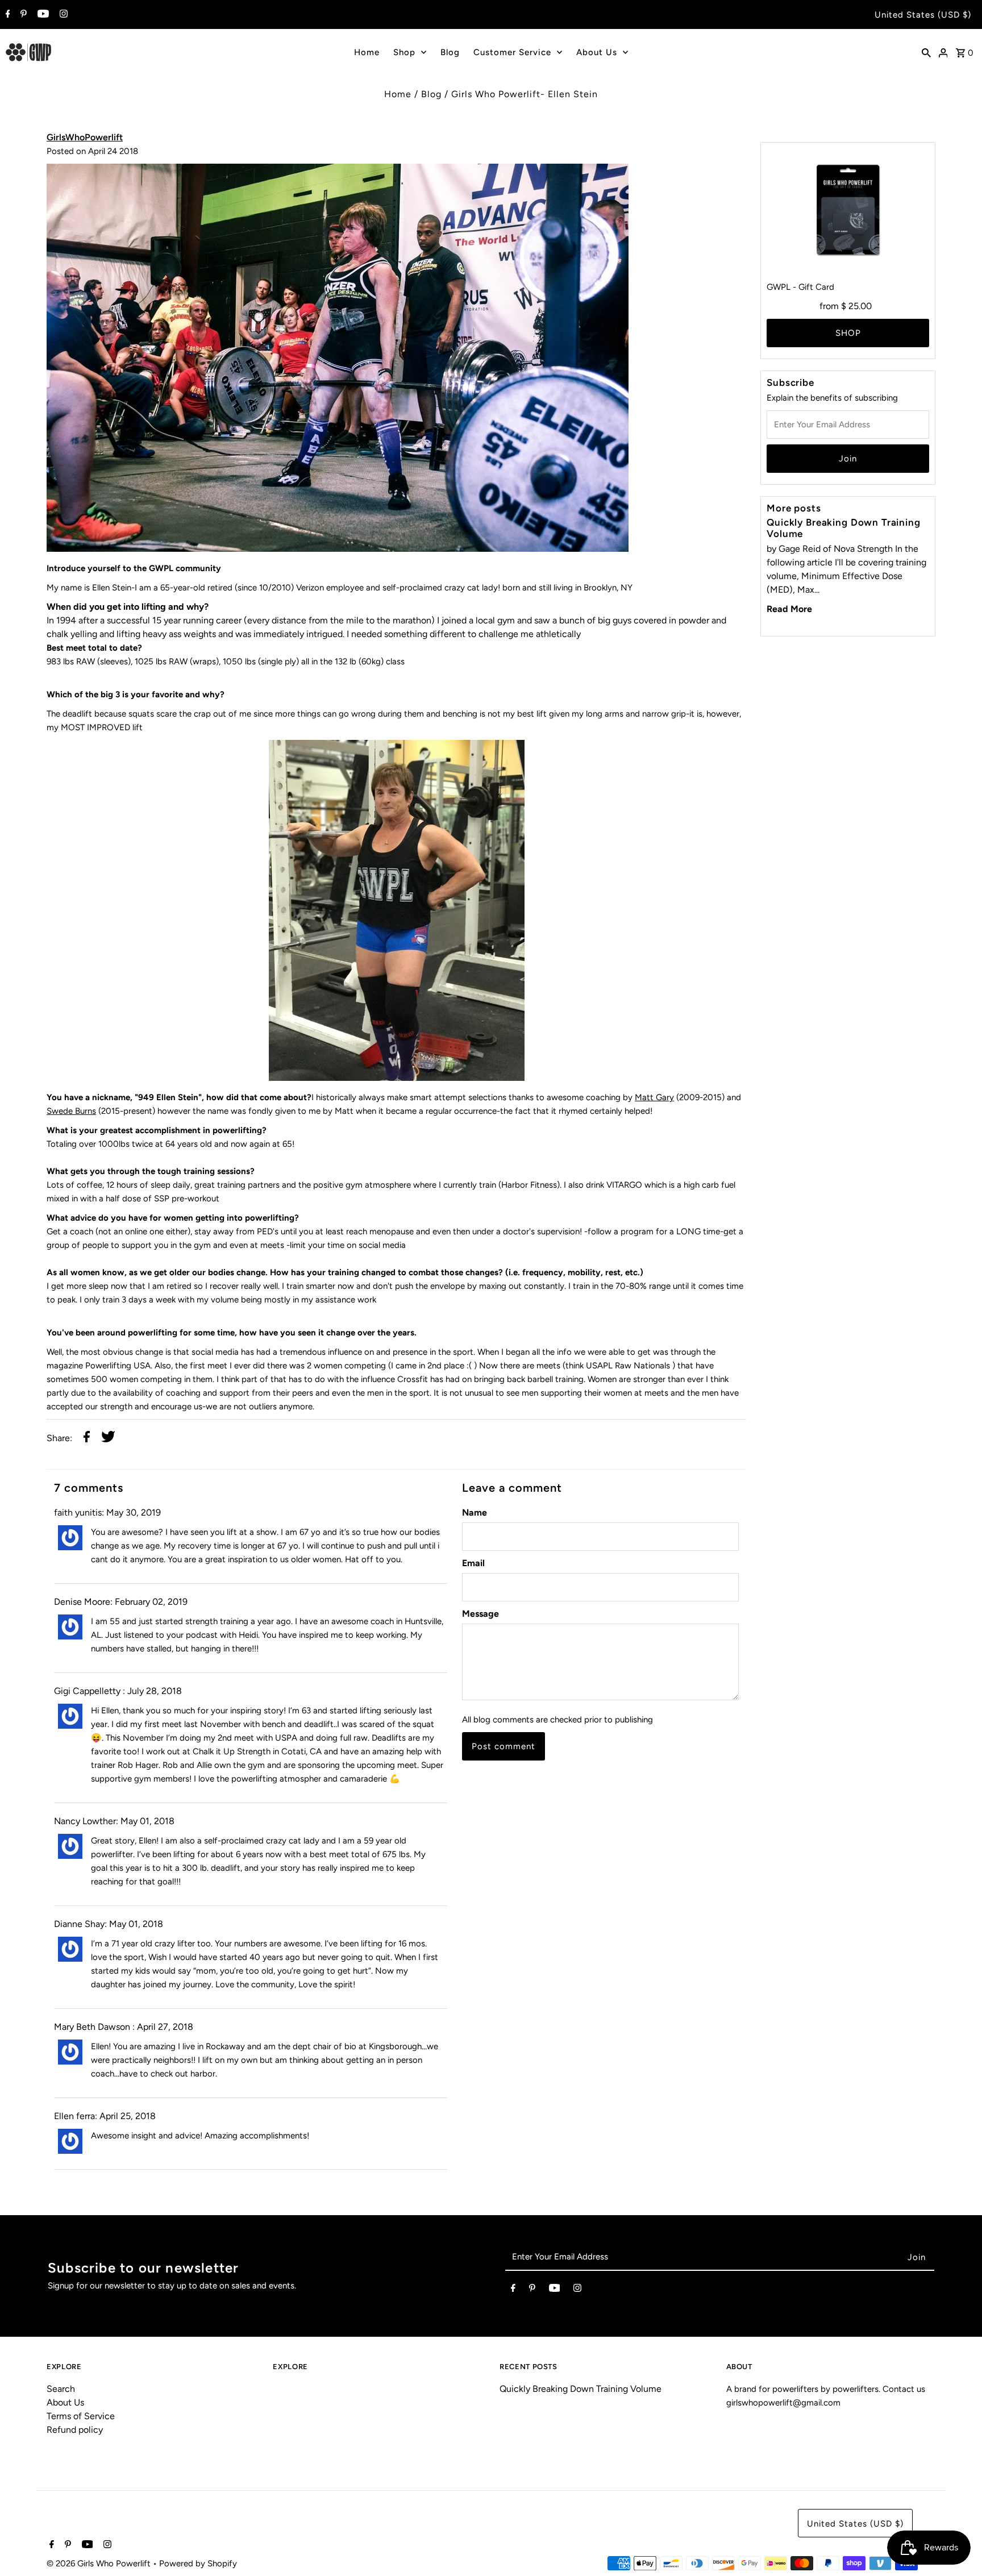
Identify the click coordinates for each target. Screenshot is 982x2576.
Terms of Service (81, 2416)
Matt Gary (654, 1097)
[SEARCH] (926, 52)
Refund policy (75, 2430)
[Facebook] (7, 15)
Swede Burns (71, 1111)
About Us (597, 52)
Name (475, 1512)
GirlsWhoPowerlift (85, 137)
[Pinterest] (22, 15)
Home (367, 52)
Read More (789, 609)
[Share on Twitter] (108, 1439)
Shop (404, 52)
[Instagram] (62, 15)
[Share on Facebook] (87, 1439)
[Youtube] (42, 15)
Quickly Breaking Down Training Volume (581, 2389)
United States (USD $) (923, 15)
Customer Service (512, 52)
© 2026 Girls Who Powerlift (100, 2563)
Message (480, 1614)
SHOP (848, 333)
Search (61, 2389)
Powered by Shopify (198, 2563)
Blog (450, 52)
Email (473, 1563)
